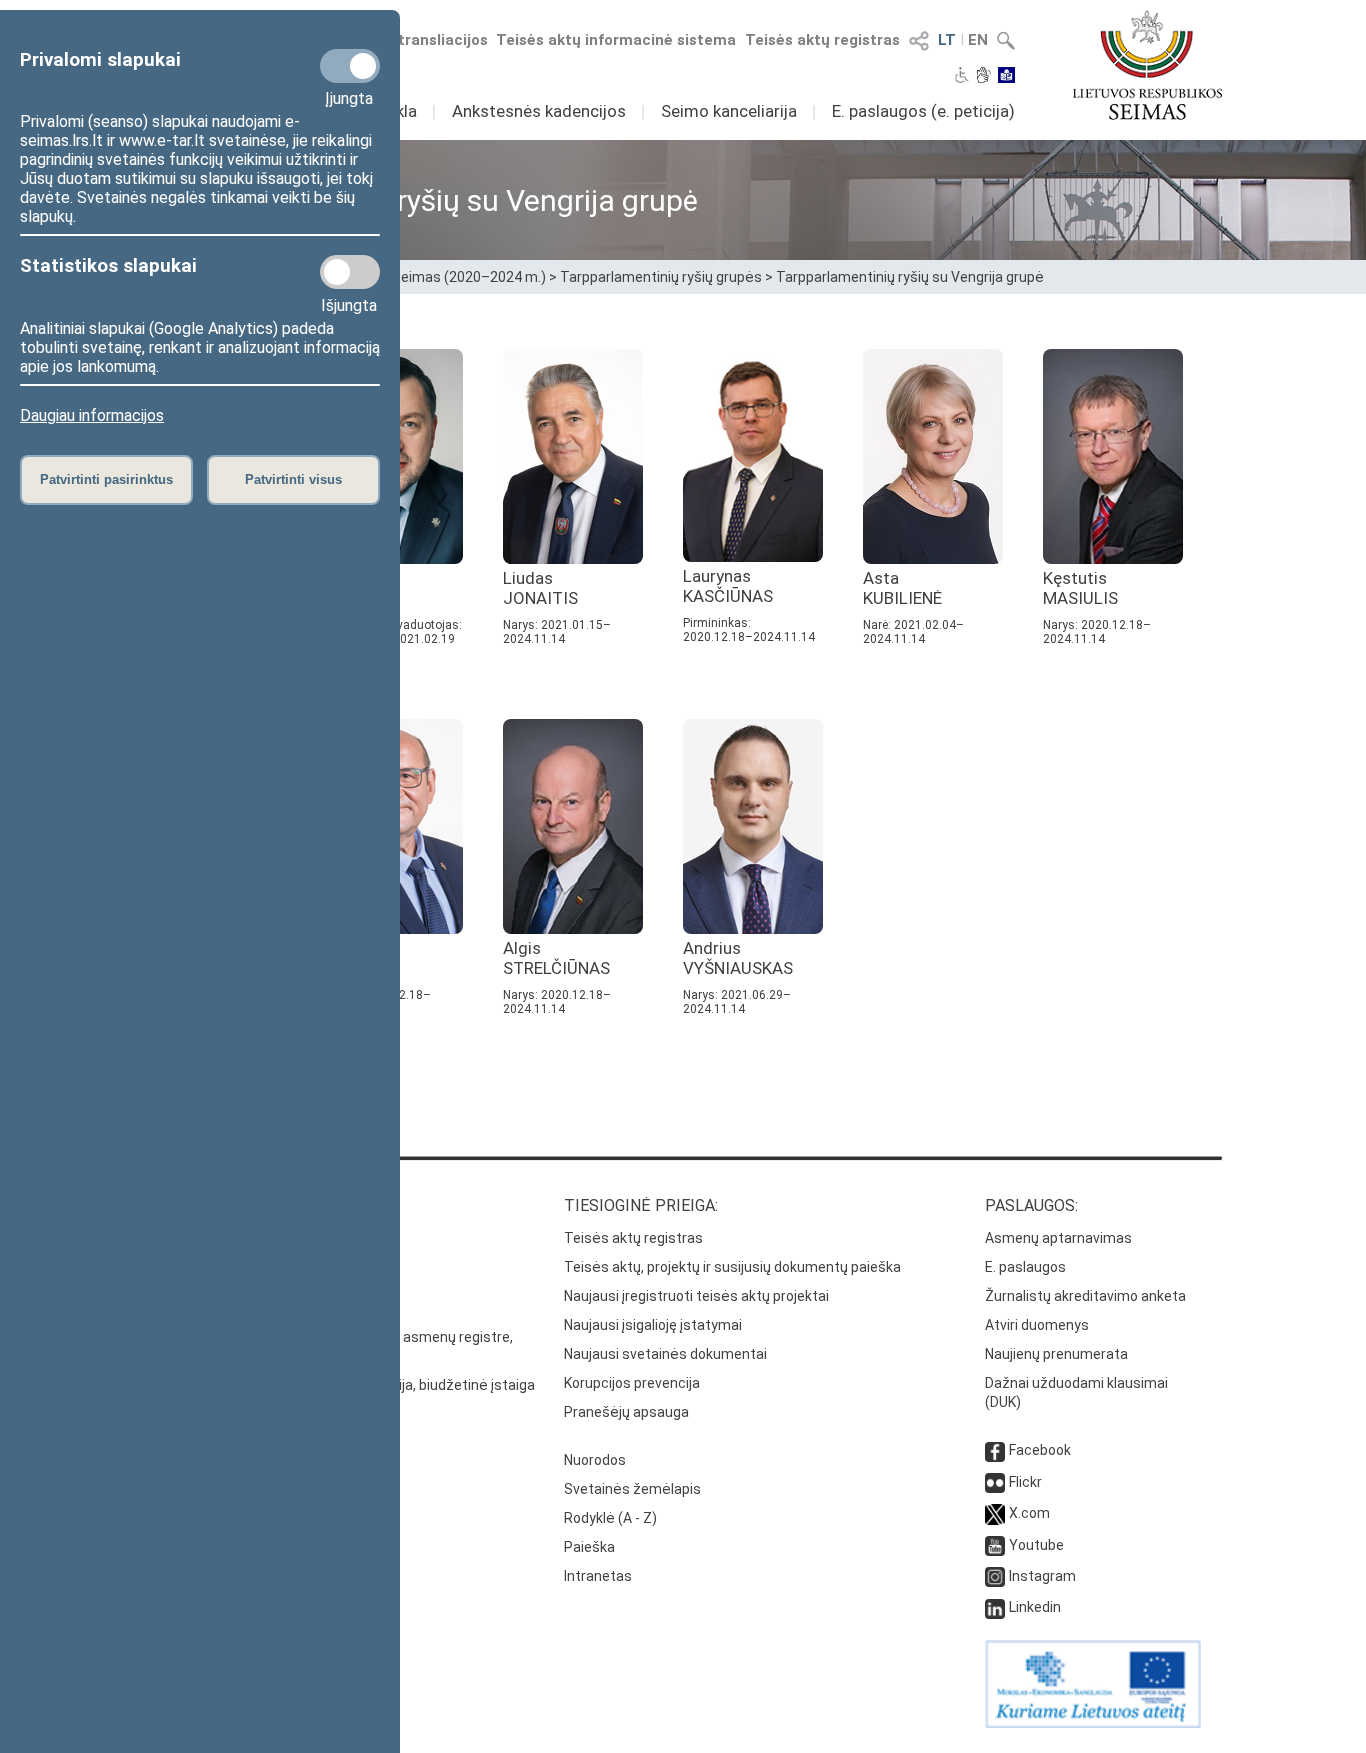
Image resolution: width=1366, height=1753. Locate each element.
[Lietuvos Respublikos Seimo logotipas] (1147, 65)
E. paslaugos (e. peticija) (923, 111)
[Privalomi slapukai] (350, 66)
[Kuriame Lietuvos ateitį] (1093, 1723)
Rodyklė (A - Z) (610, 1518)
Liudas (540, 588)
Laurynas (728, 586)
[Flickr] (995, 1482)
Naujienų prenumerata (1056, 1354)
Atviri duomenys (1037, 1325)
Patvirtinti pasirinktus (106, 479)
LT (947, 40)
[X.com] (995, 1513)
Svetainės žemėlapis (632, 1489)
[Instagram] (995, 1576)
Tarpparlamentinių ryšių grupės (661, 277)
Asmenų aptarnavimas (1058, 1238)
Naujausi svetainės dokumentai (665, 1354)
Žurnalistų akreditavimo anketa (1085, 1296)
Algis (556, 958)
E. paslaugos (1025, 1267)
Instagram (1042, 1576)
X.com (1029, 1513)
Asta (902, 588)
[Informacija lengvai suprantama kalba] (1006, 77)
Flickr (1025, 1482)
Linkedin (1035, 1607)
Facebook (1040, 1450)
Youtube (1036, 1545)
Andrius (738, 958)
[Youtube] (995, 1545)
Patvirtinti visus (293, 479)
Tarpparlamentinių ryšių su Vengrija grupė (910, 277)
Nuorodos (595, 1460)
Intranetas (598, 1576)
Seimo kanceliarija (729, 111)
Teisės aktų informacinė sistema (616, 40)
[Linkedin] (995, 1607)
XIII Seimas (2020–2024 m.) (458, 277)
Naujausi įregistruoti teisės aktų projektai (696, 1296)
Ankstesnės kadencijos (539, 111)
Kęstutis (1080, 588)
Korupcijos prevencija (632, 1383)
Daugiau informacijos (92, 415)
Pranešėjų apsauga (626, 1412)
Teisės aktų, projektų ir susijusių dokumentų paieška (732, 1267)
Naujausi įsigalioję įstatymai (653, 1325)
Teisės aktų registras (822, 40)
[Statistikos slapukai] (350, 272)
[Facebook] (995, 1450)
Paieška (589, 1547)
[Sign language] (983, 77)
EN (978, 40)
